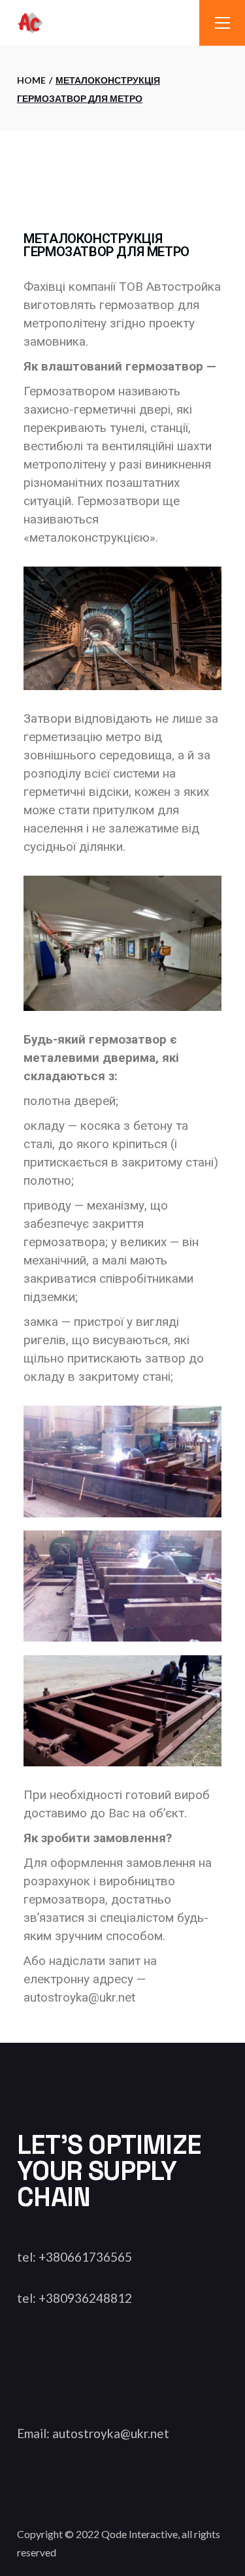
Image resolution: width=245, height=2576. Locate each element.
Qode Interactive (139, 2534)
